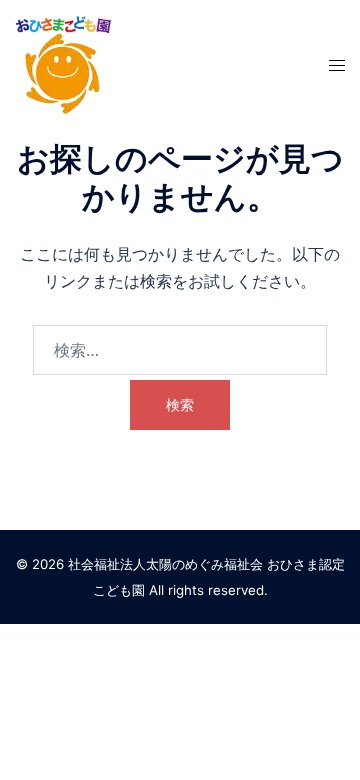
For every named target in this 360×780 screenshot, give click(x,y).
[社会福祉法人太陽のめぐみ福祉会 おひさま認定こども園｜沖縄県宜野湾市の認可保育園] (63, 63)
